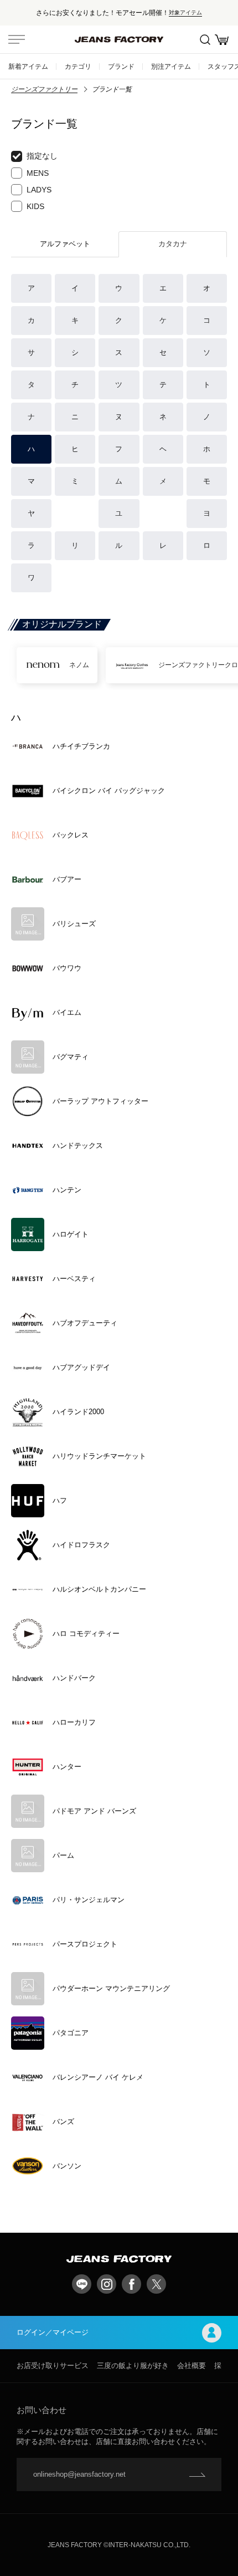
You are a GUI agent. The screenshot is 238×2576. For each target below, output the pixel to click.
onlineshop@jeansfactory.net (79, 2474)
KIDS (35, 206)
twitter (156, 2284)
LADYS (39, 190)
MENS (38, 173)
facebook (131, 2284)
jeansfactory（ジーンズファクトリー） (119, 39)
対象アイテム (185, 12)
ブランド (121, 66)
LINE (82, 2284)
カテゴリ (78, 66)
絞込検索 (205, 39)
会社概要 (192, 2366)
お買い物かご (221, 39)
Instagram (107, 2284)
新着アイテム (28, 66)
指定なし (42, 156)
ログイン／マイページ (53, 2332)
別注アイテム (171, 66)
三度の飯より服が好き (133, 2366)
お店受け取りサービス (53, 2366)
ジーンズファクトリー (44, 89)
